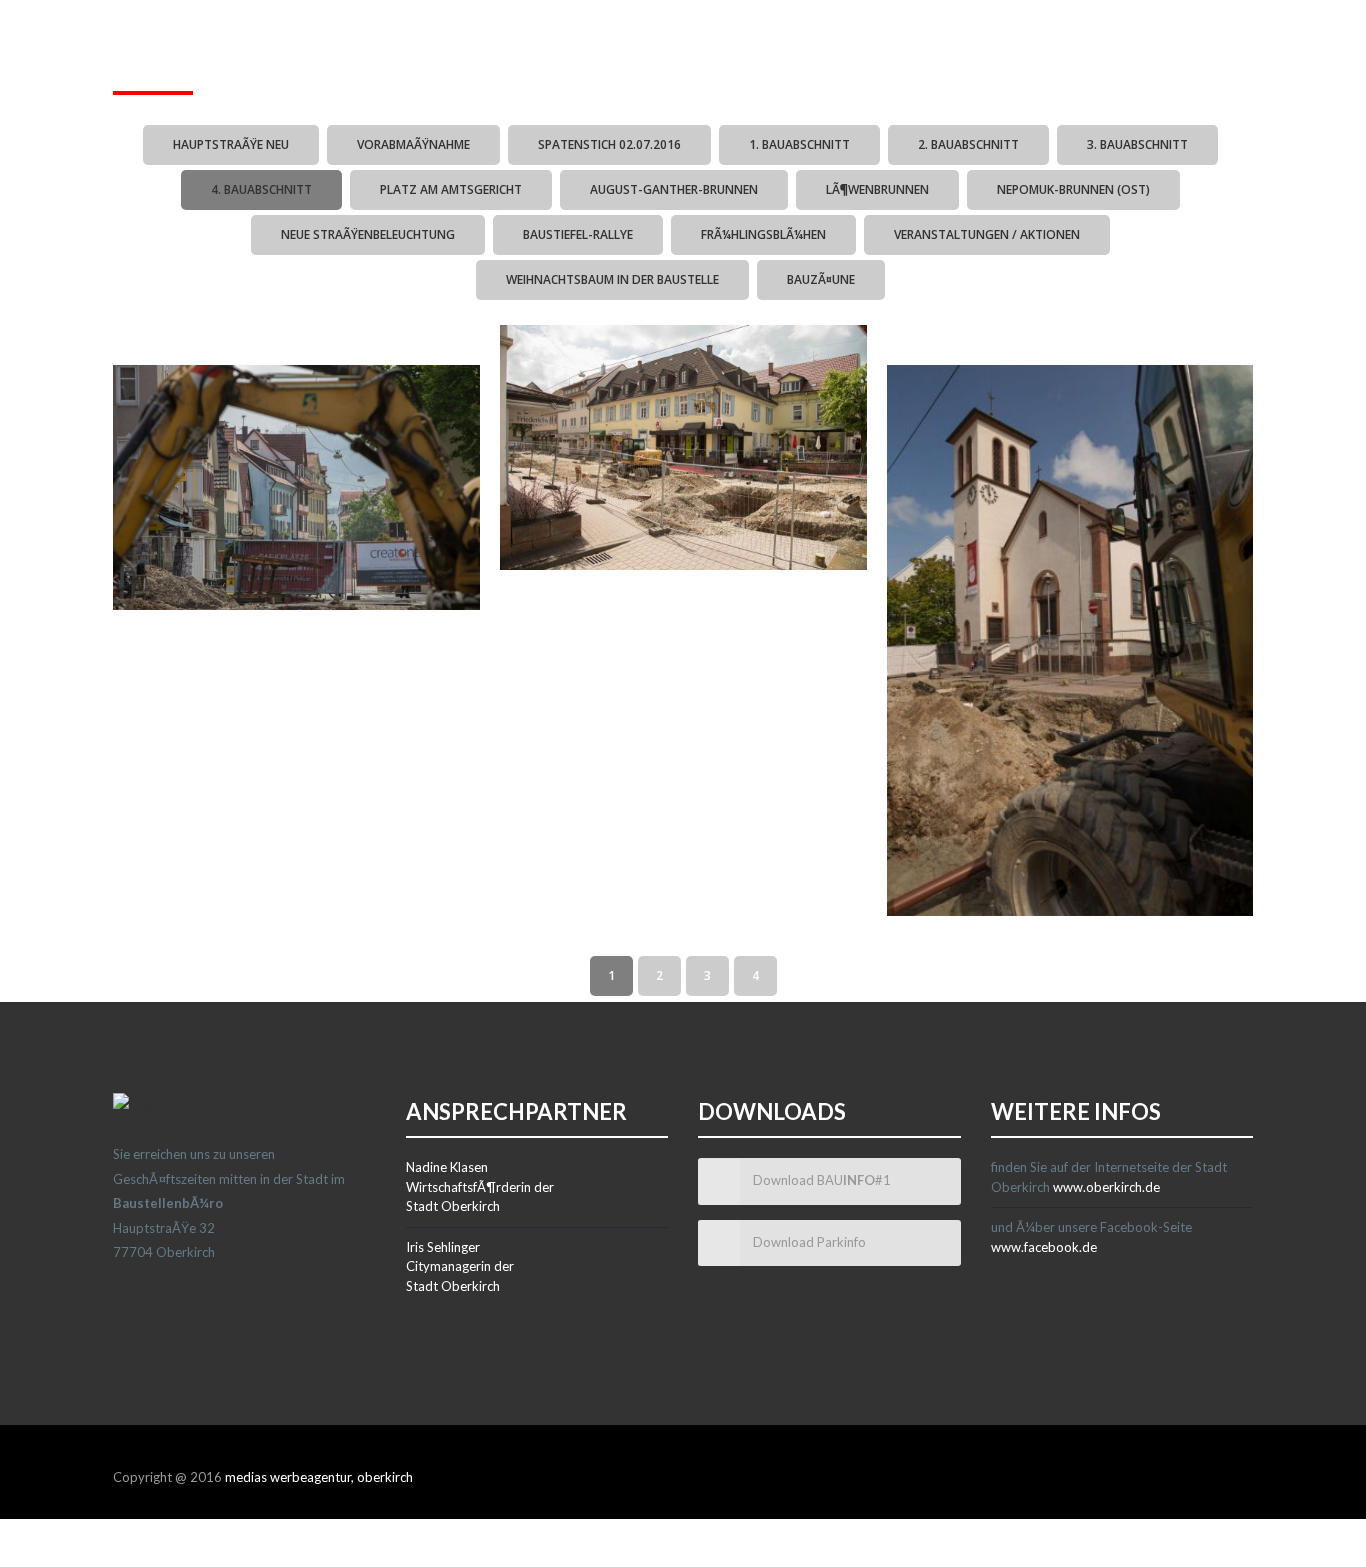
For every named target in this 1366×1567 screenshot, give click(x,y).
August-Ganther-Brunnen (674, 189)
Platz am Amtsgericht (451, 189)
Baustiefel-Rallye (578, 234)
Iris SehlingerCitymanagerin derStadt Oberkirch (460, 1266)
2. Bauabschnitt (968, 144)
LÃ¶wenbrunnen (877, 189)
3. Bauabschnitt (1137, 144)
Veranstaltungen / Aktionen (987, 234)
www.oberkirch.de (1106, 1187)
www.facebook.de (1044, 1247)
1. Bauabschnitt (799, 144)
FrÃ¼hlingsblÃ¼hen (763, 234)
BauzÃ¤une (821, 279)
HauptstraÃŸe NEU (231, 144)
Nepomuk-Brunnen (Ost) (1073, 189)
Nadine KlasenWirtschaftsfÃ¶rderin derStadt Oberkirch (480, 1186)
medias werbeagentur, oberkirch (319, 1477)
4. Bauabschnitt (261, 189)
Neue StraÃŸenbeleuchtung (368, 234)
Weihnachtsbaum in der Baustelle (612, 279)
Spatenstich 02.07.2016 (609, 144)
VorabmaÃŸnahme (413, 144)
